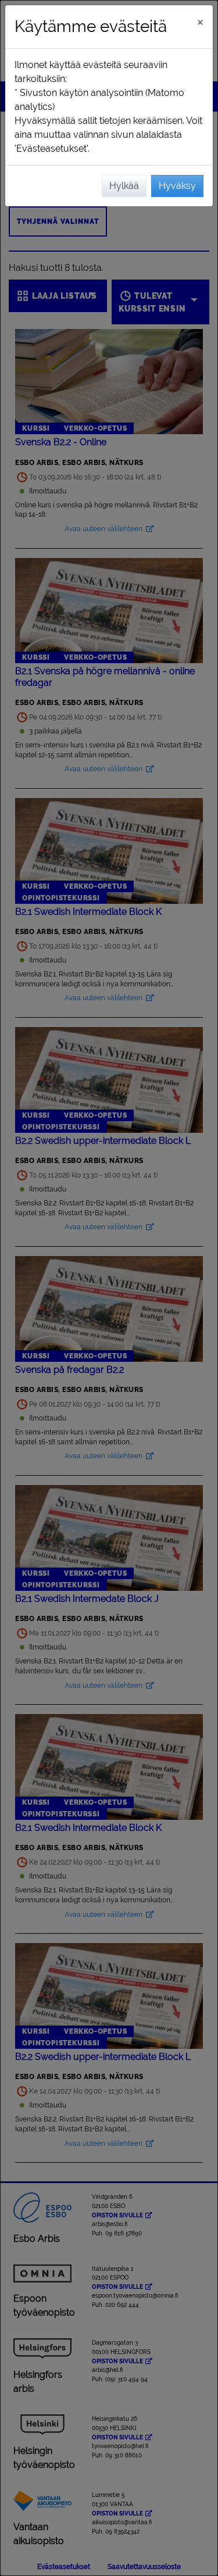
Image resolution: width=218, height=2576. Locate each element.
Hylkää (124, 186)
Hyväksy (177, 186)
